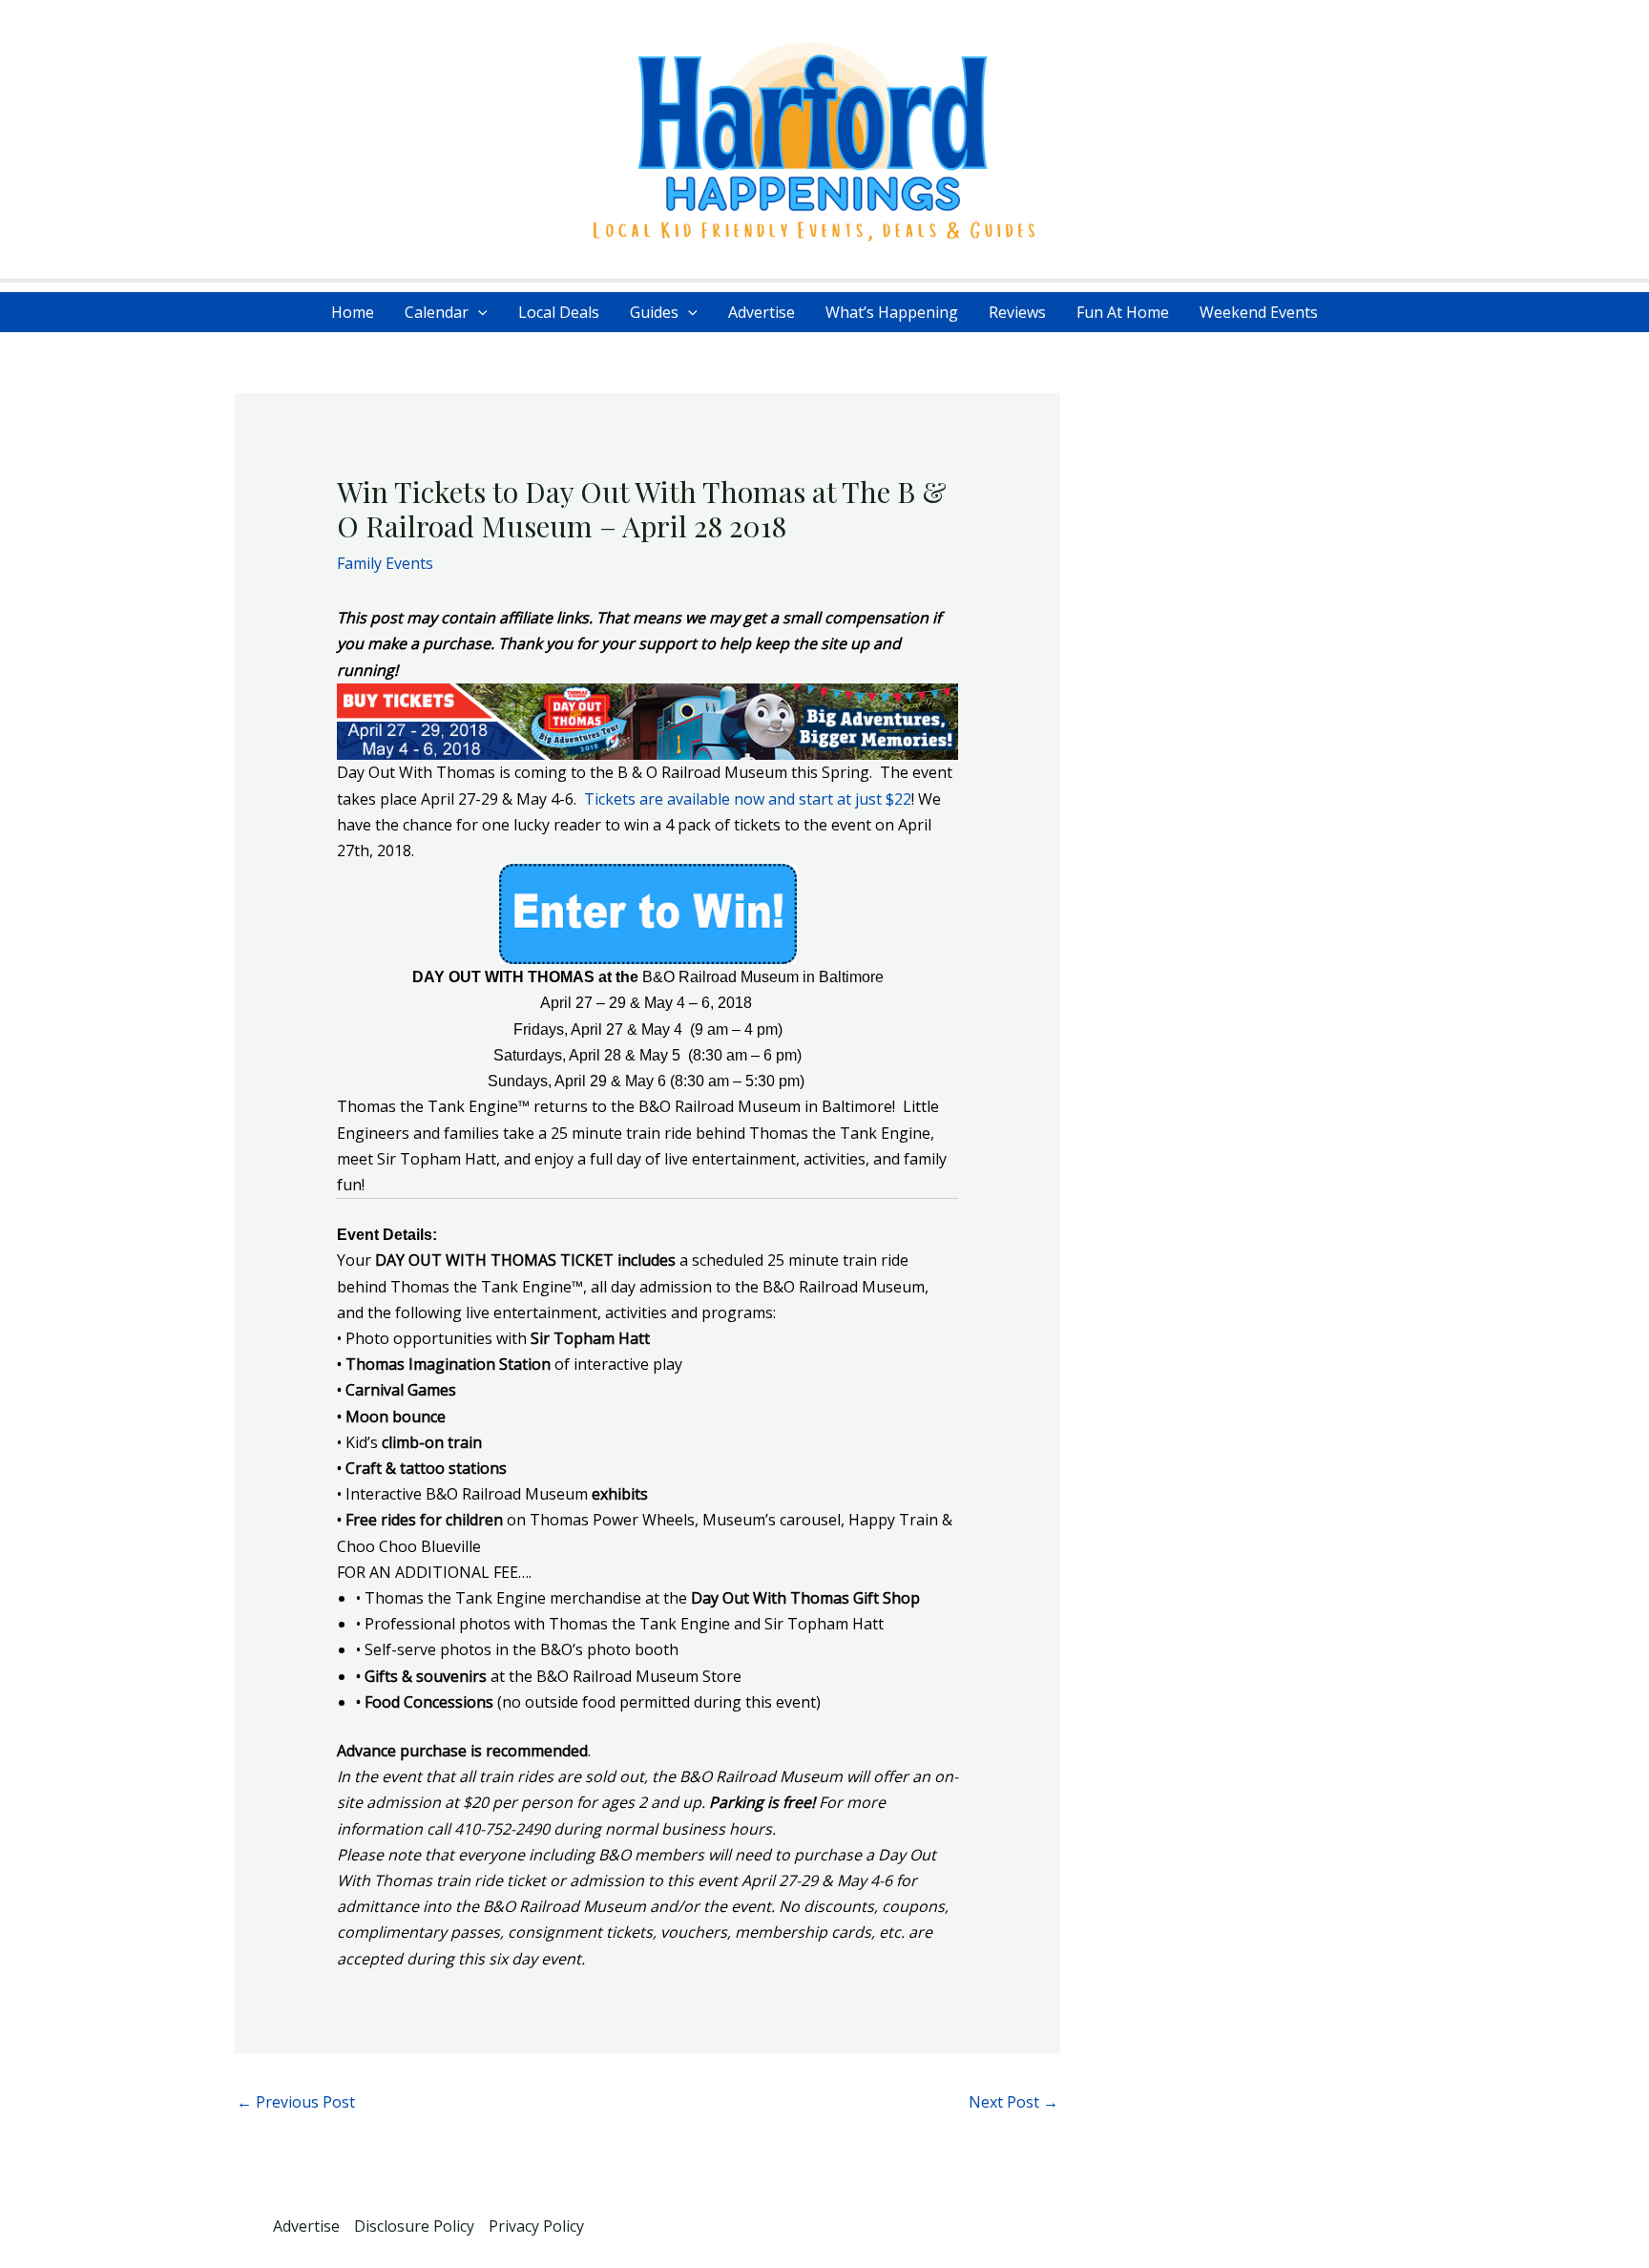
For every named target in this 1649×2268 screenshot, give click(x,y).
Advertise (762, 312)
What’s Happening (892, 312)
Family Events (385, 563)
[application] (478, 312)
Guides (654, 312)
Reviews (1017, 312)
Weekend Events (1259, 312)
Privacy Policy (536, 2226)
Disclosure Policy (414, 2226)
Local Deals (559, 312)
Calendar (437, 312)
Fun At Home (1123, 312)
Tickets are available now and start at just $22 (748, 799)
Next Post (1013, 2102)
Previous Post (296, 2102)
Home (353, 312)
